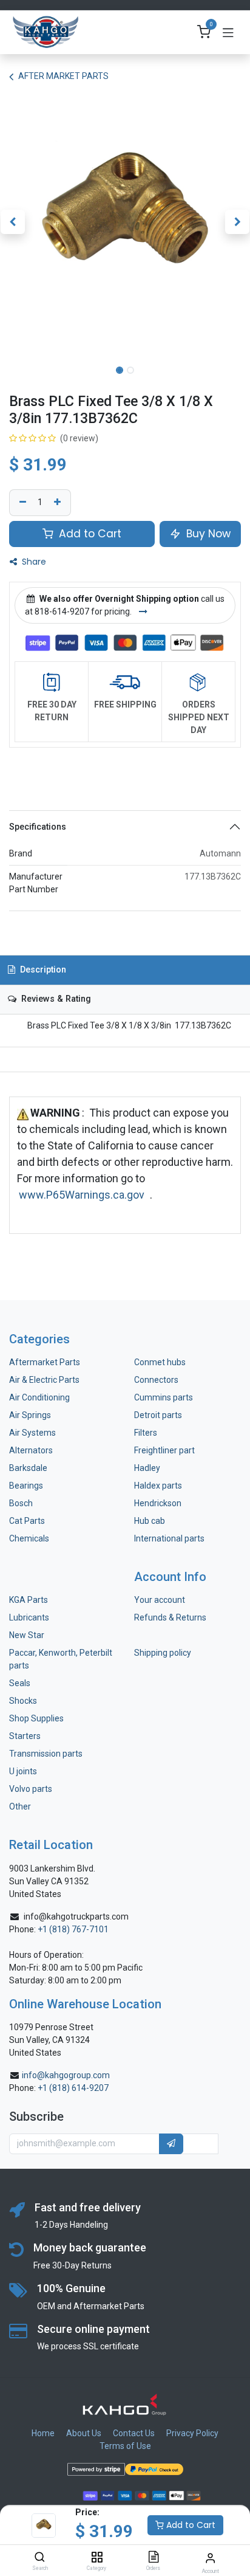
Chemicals (29, 1538)
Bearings (26, 1486)
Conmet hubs (160, 1362)
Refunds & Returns (170, 1617)
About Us (84, 2433)
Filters (146, 1433)
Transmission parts (46, 1754)
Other (20, 1806)
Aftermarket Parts (45, 1362)
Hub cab (150, 1521)
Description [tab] (42, 970)
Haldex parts (158, 1486)
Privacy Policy (192, 2433)
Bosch (21, 1503)
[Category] (97, 2558)
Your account (160, 1600)
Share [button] (33, 562)
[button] (12, 222)
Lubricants (29, 1617)
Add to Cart (190, 2525)
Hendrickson (158, 1503)
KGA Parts (29, 1600)
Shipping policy (163, 1653)
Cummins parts (164, 1397)
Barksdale (28, 1468)
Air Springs (30, 1415)
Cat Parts (27, 1521)
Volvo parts (31, 1789)
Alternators (31, 1450)
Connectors (157, 1380)
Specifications (38, 827)
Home (43, 2433)
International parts (169, 1538)
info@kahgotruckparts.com (76, 1917)
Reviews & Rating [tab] (55, 999)
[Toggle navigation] (228, 32)
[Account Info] (210, 2558)
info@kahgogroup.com (66, 2075)
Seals (20, 1683)
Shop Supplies (36, 1718)
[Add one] (59, 503)
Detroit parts (158, 1415)
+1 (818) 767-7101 (73, 1929)
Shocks (23, 1701)
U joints (24, 1771)
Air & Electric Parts (44, 1380)
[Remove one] (21, 503)
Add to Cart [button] (89, 534)
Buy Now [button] (207, 534)
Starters (25, 1736)
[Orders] (154, 2558)
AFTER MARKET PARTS (63, 76)
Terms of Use (125, 2446)
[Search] (40, 2558)
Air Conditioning (39, 1397)
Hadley (147, 1468)
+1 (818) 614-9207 (73, 2088)
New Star (27, 1635)
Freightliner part (164, 1450)
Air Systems (32, 1433)
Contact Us (134, 2433)
